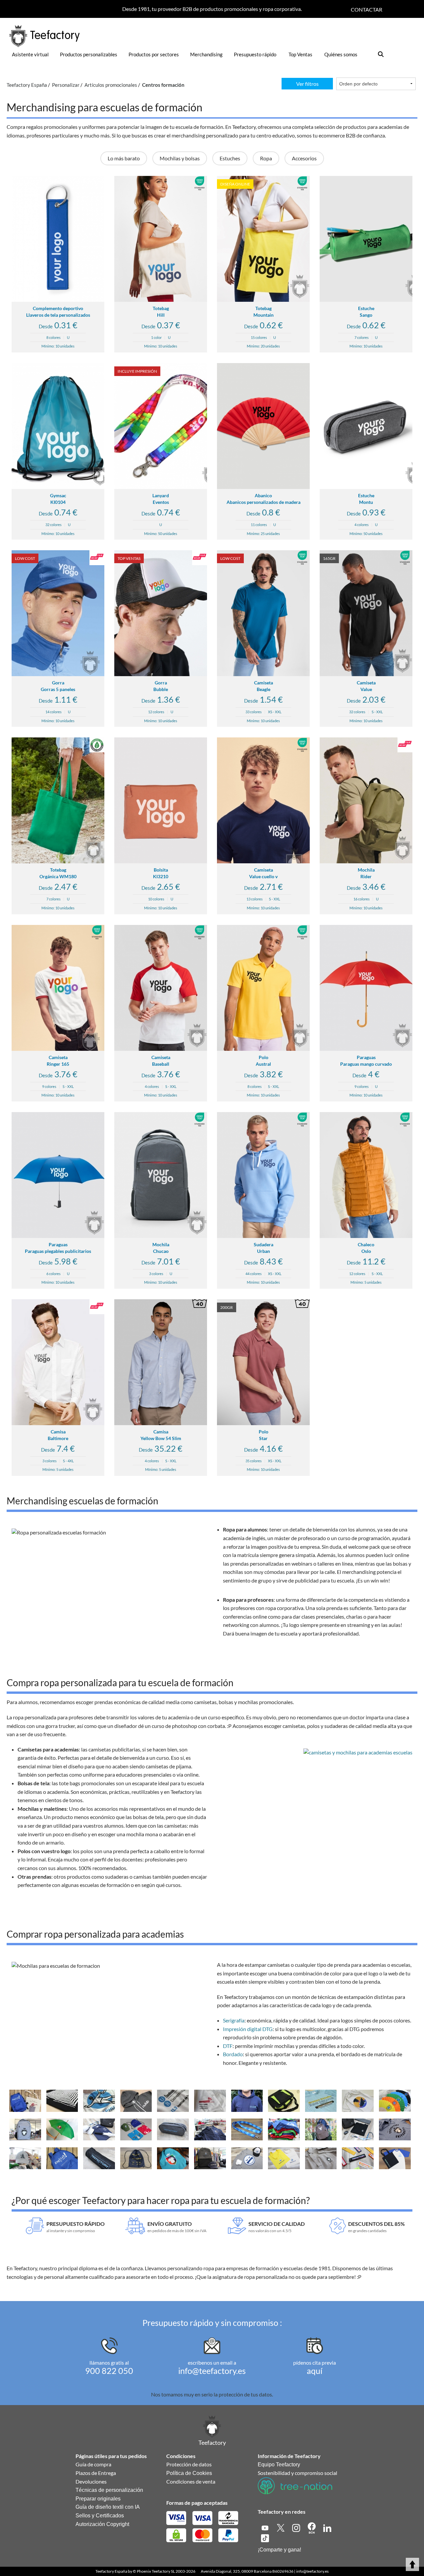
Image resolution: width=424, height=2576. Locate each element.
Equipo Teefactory (279, 2465)
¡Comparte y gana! (279, 2550)
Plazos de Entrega (96, 2473)
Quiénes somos (341, 54)
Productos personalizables (89, 54)
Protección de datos (189, 2464)
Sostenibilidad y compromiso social (297, 2473)
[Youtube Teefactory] (265, 2527)
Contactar (367, 9)
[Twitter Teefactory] (281, 2527)
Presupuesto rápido (255, 54)
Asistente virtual (30, 54)
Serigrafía (234, 2020)
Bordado (233, 2054)
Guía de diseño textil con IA (108, 2507)
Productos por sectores (154, 54)
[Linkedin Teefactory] (327, 2527)
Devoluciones (91, 2481)
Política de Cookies (189, 2473)
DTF (228, 2046)
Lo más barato (124, 158)
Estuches (230, 158)
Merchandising (206, 54)
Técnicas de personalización (109, 2490)
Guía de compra (93, 2464)
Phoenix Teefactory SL (156, 2571)
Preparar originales (98, 2499)
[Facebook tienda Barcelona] (312, 2527)
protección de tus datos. (246, 2394)
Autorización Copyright (102, 2524)
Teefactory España (111, 2571)
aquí (315, 2371)
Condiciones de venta (191, 2481)
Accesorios (304, 158)
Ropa (266, 158)
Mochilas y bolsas (180, 158)
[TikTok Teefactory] (265, 2537)
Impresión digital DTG (248, 2029)
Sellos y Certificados (100, 2516)
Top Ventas (300, 54)
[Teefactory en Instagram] (297, 2527)
